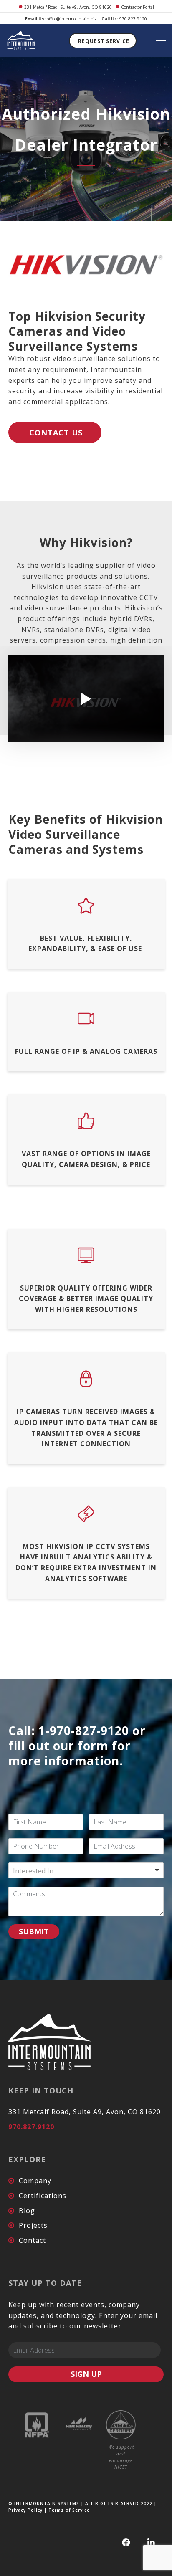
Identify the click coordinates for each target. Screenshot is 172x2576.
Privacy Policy (25, 2510)
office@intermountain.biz (72, 19)
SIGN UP (86, 2374)
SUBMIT (34, 1931)
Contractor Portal (138, 7)
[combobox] (86, 1870)
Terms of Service (69, 2510)
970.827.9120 (133, 19)
